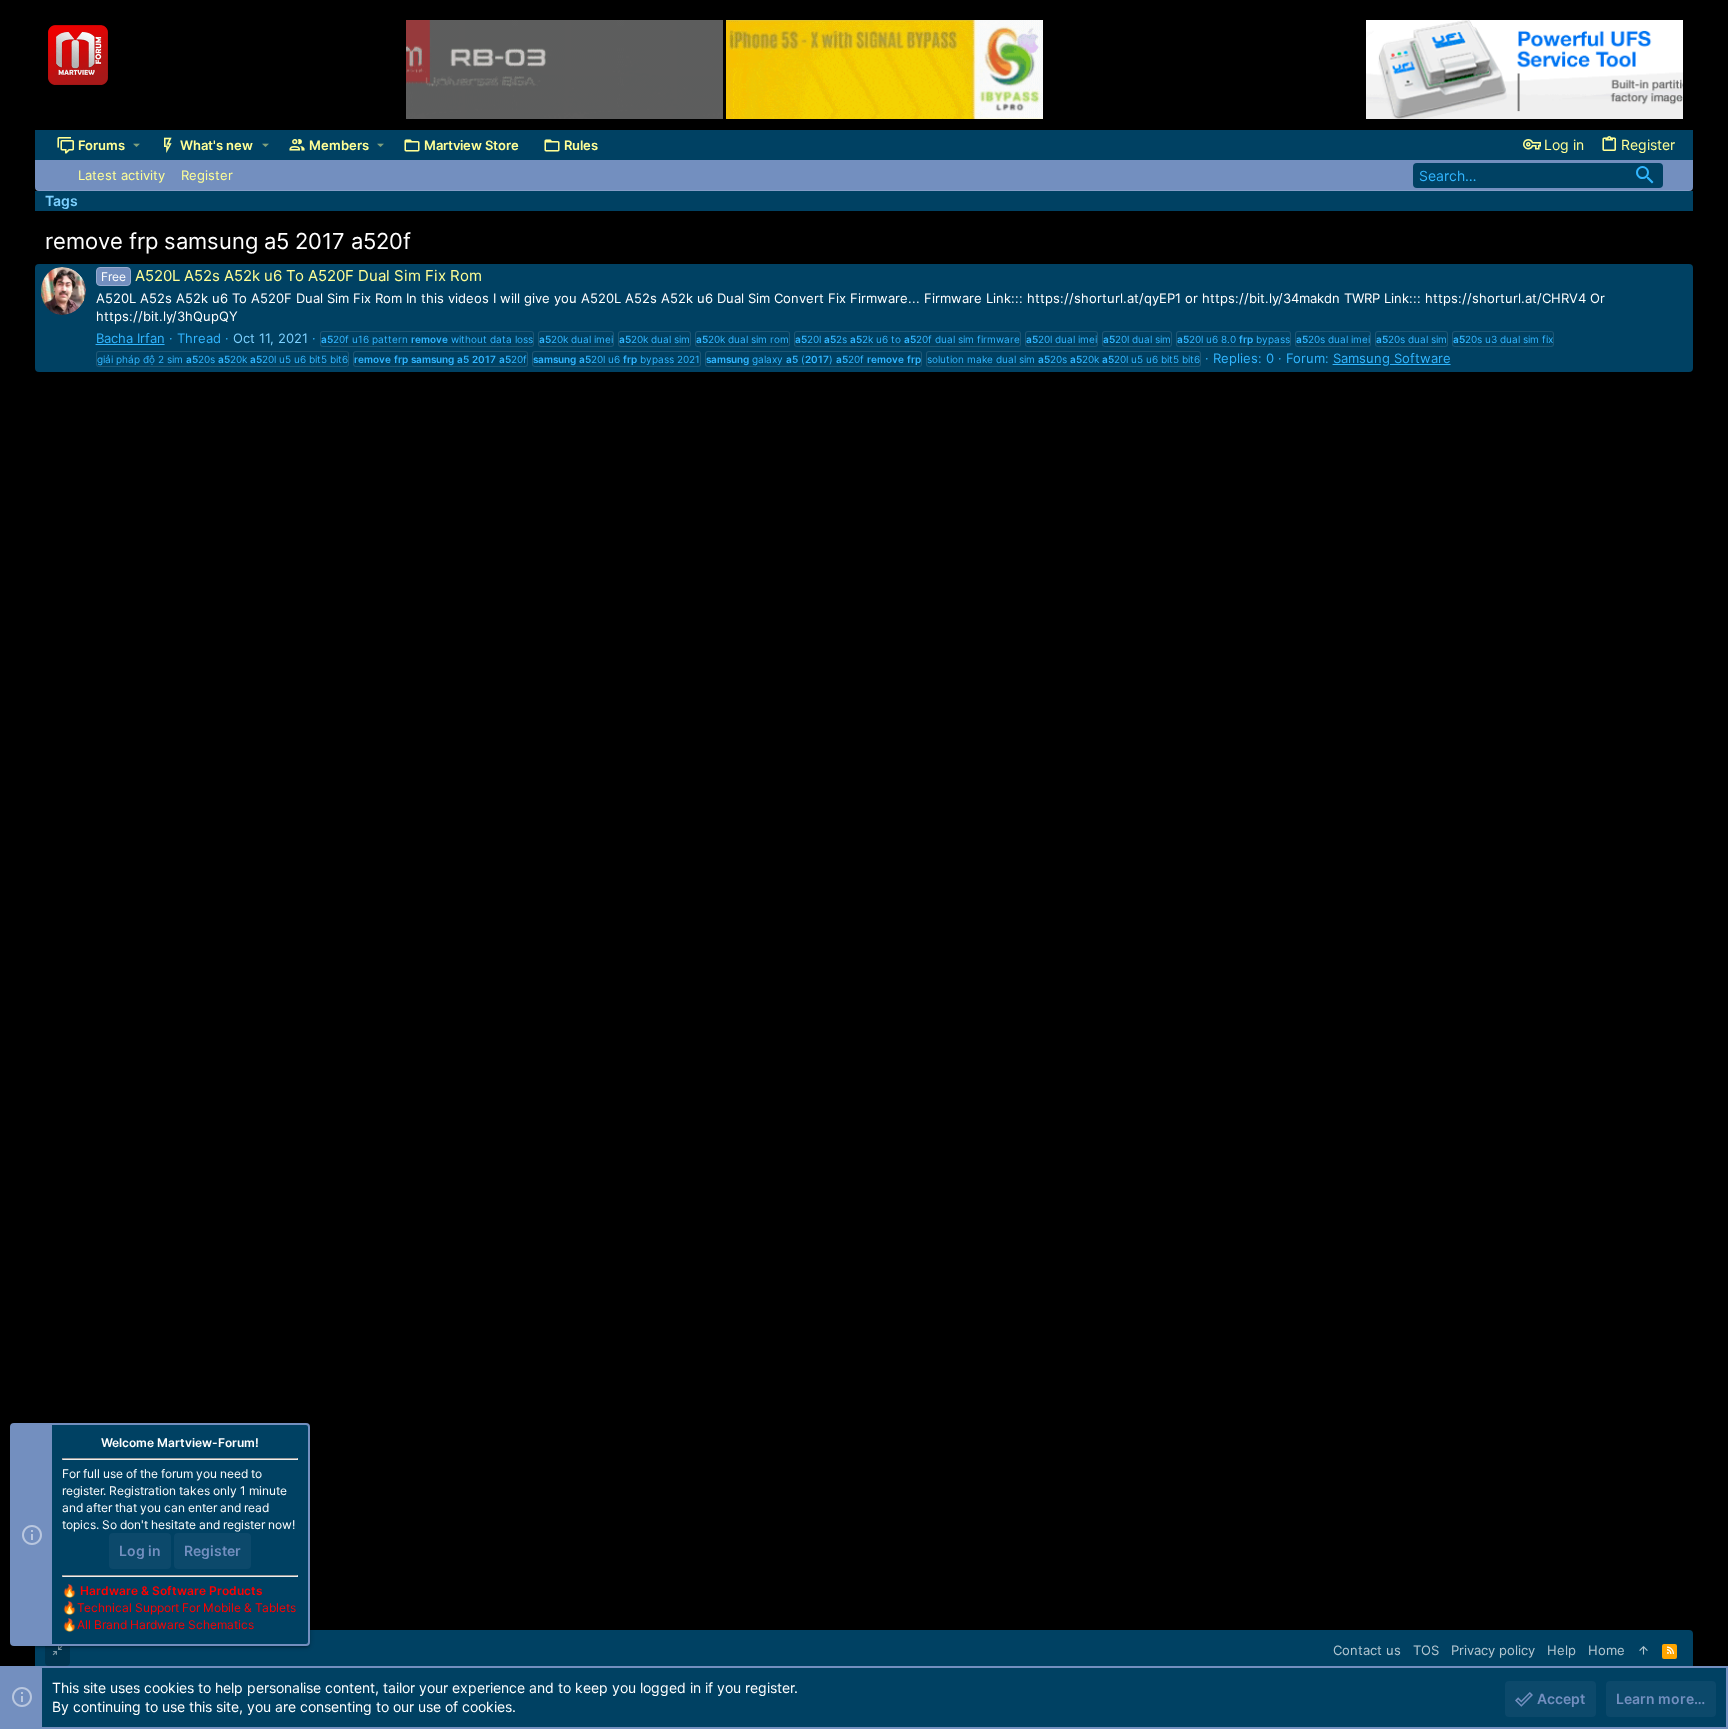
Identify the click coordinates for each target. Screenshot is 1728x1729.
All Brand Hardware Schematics (165, 1624)
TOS (1426, 1650)
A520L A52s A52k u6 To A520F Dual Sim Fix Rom (291, 275)
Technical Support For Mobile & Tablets (186, 1607)
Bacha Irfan (130, 338)
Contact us (1367, 1650)
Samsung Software (1392, 358)
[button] (136, 145)
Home (1606, 1650)
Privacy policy (1493, 1650)
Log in (140, 1550)
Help (1561, 1650)
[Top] (1643, 1650)
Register (212, 1550)
